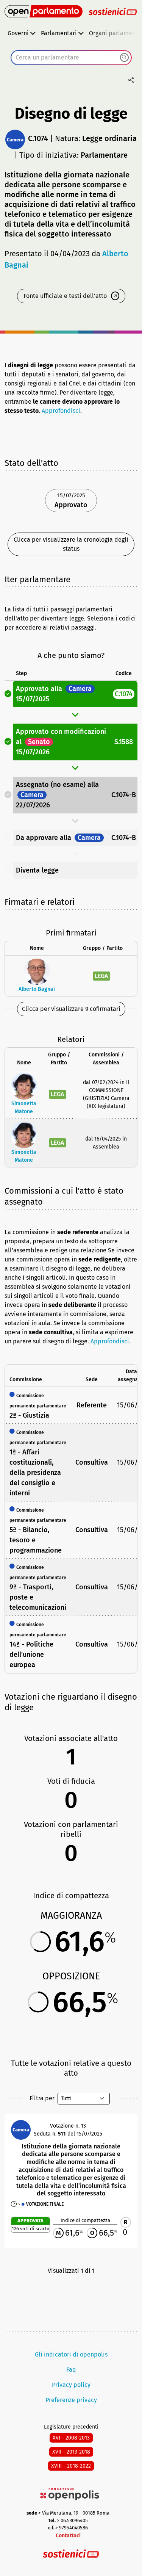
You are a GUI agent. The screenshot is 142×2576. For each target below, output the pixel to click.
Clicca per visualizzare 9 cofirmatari (71, 1009)
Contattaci (68, 2536)
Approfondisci (61, 411)
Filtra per (42, 2098)
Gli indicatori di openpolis (71, 2354)
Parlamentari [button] (59, 33)
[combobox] (71, 58)
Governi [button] (18, 33)
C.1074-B (124, 795)
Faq (71, 2370)
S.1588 (124, 742)
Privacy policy (71, 2385)
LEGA (101, 976)
